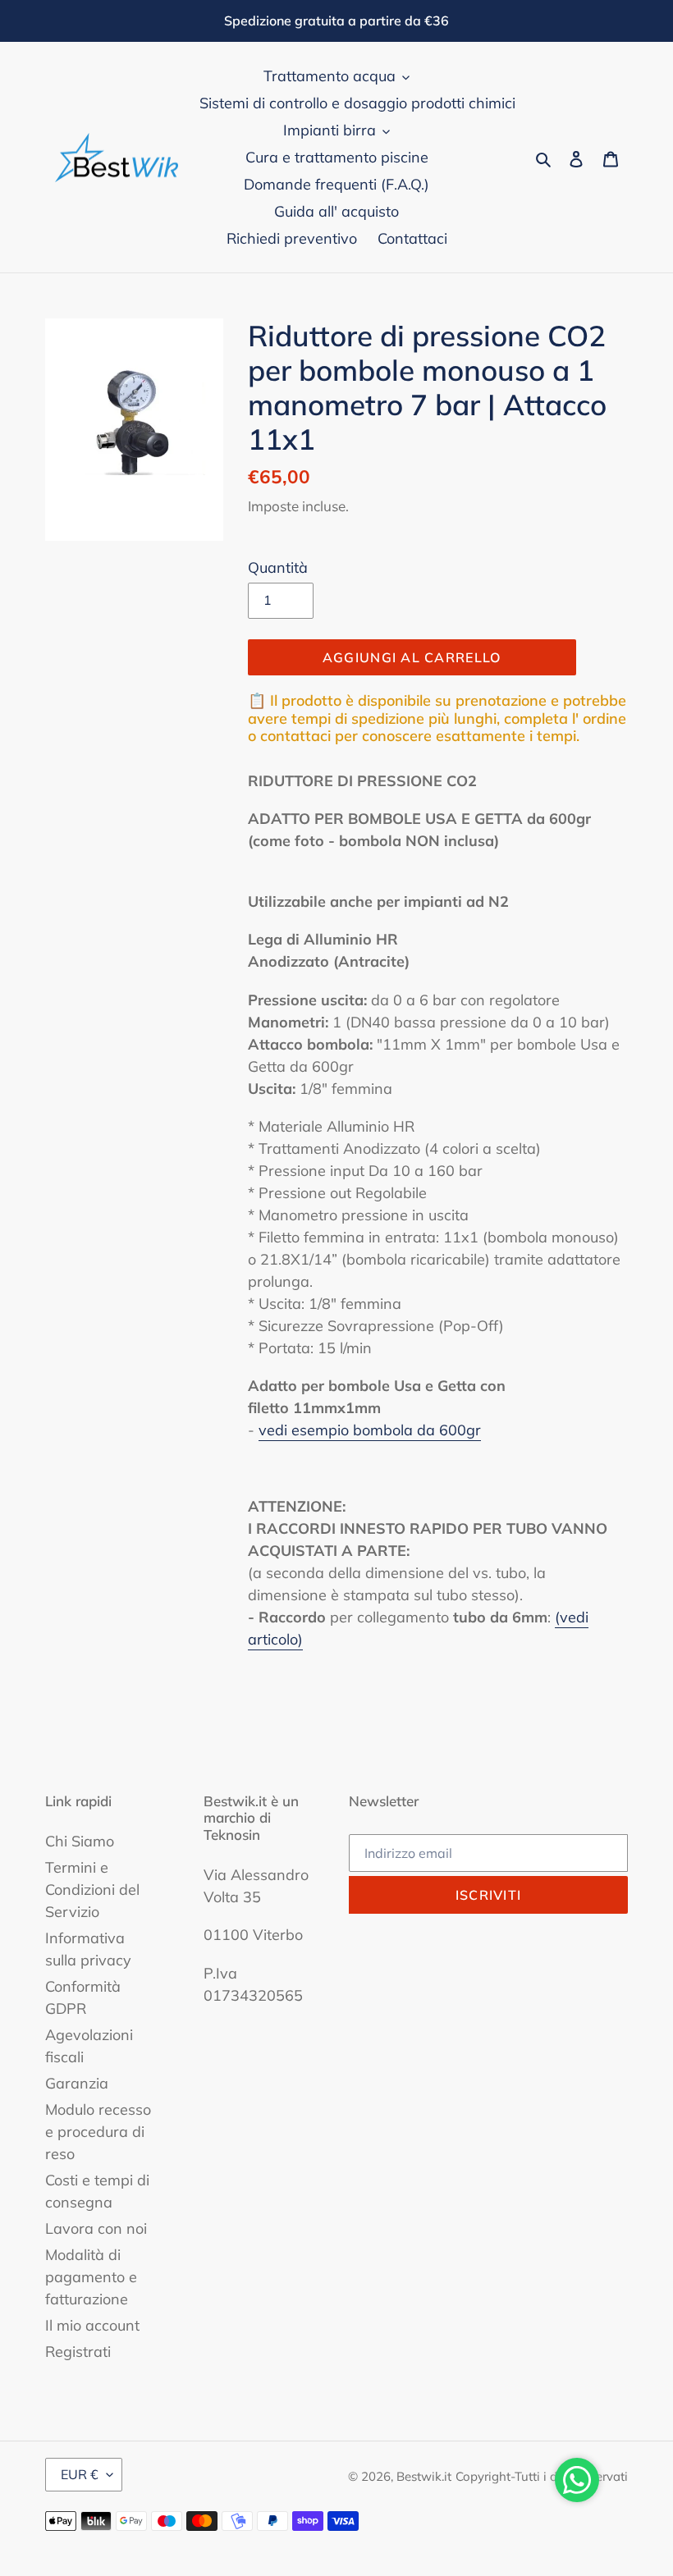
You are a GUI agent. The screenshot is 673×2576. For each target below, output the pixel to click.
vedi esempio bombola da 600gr (370, 1430)
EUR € (80, 2474)
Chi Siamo (80, 1841)
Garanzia (77, 2083)
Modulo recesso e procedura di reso (98, 2132)
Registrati (78, 2352)
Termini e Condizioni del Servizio (92, 1890)
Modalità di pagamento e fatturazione (91, 2277)
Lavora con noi (96, 2228)
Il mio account (92, 2325)
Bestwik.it (424, 2476)
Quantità (278, 567)
